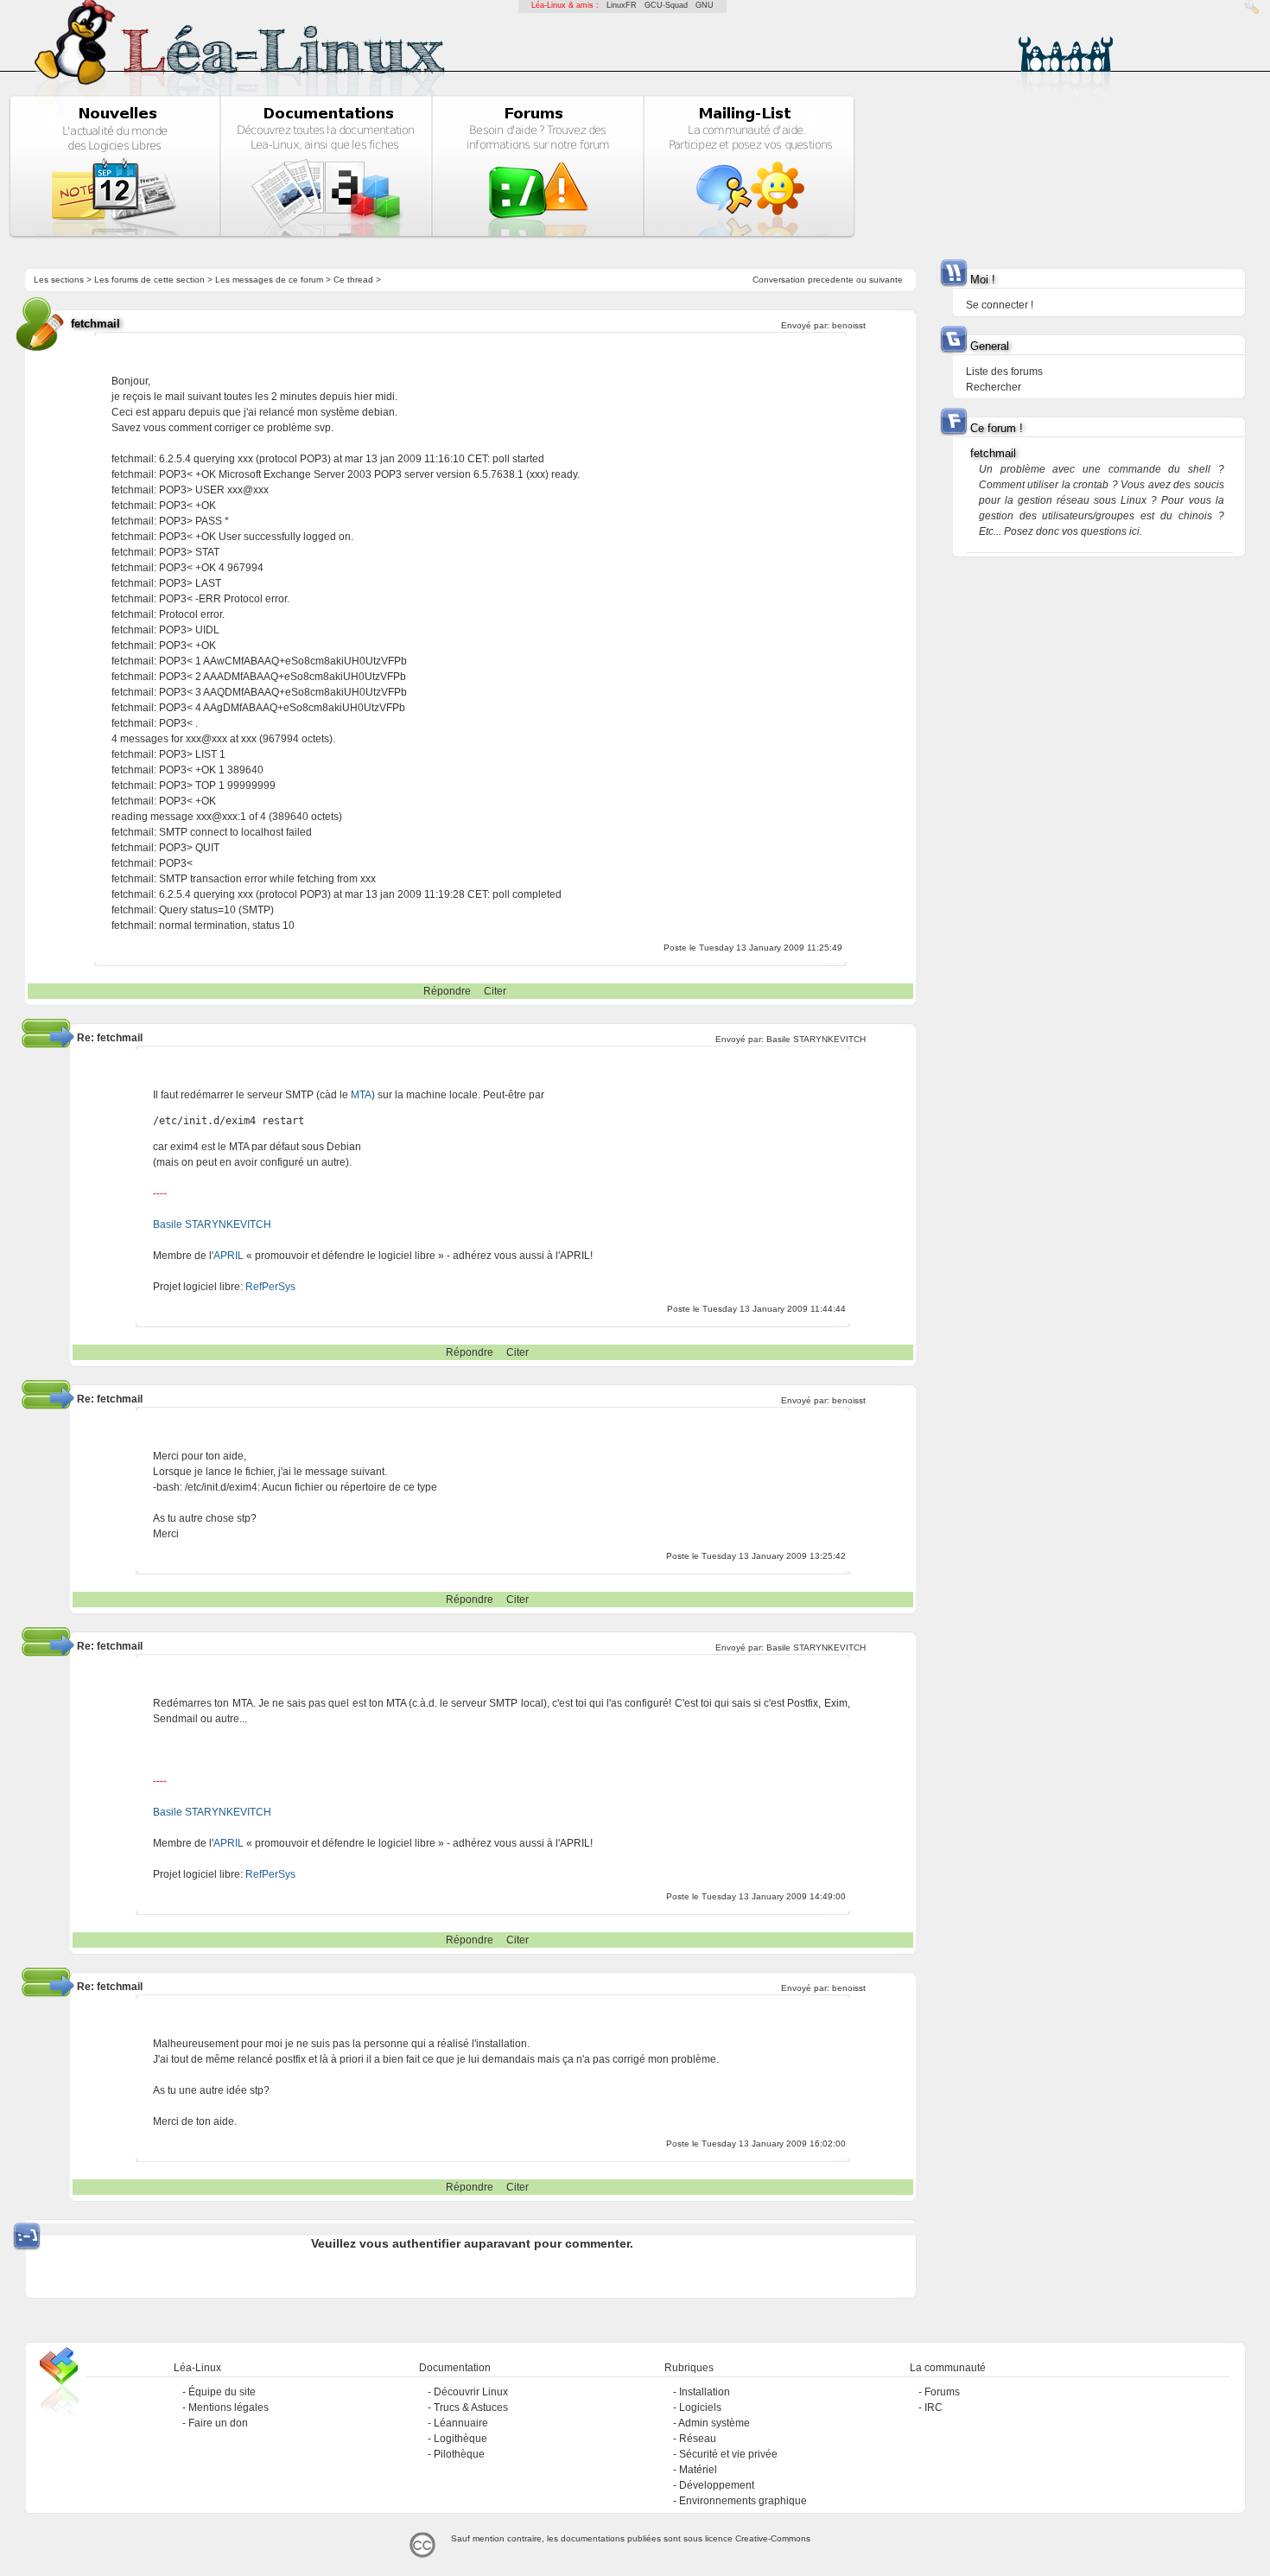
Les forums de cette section (149, 280)
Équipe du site (222, 2392)
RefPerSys (270, 1287)
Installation (705, 2392)
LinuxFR (622, 5)
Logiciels (700, 2407)
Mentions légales (229, 2407)
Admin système (714, 2423)
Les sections (59, 280)
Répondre (447, 991)
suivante (886, 280)
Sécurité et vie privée (728, 2454)
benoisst (849, 325)
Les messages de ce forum (269, 280)
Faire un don (218, 2423)
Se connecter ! (1000, 305)
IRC (933, 2407)
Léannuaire (461, 2423)
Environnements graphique (743, 2501)
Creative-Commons (773, 2538)
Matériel (698, 2470)
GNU (705, 5)
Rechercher (994, 387)
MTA (361, 1095)
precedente (831, 280)
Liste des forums (1004, 372)
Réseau (698, 2439)
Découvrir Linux (471, 2392)
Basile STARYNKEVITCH (816, 1039)
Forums (942, 2392)
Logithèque (460, 2439)
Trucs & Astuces (471, 2407)
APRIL (229, 1256)
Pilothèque (459, 2454)
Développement (717, 2485)
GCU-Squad (666, 5)
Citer (495, 991)
